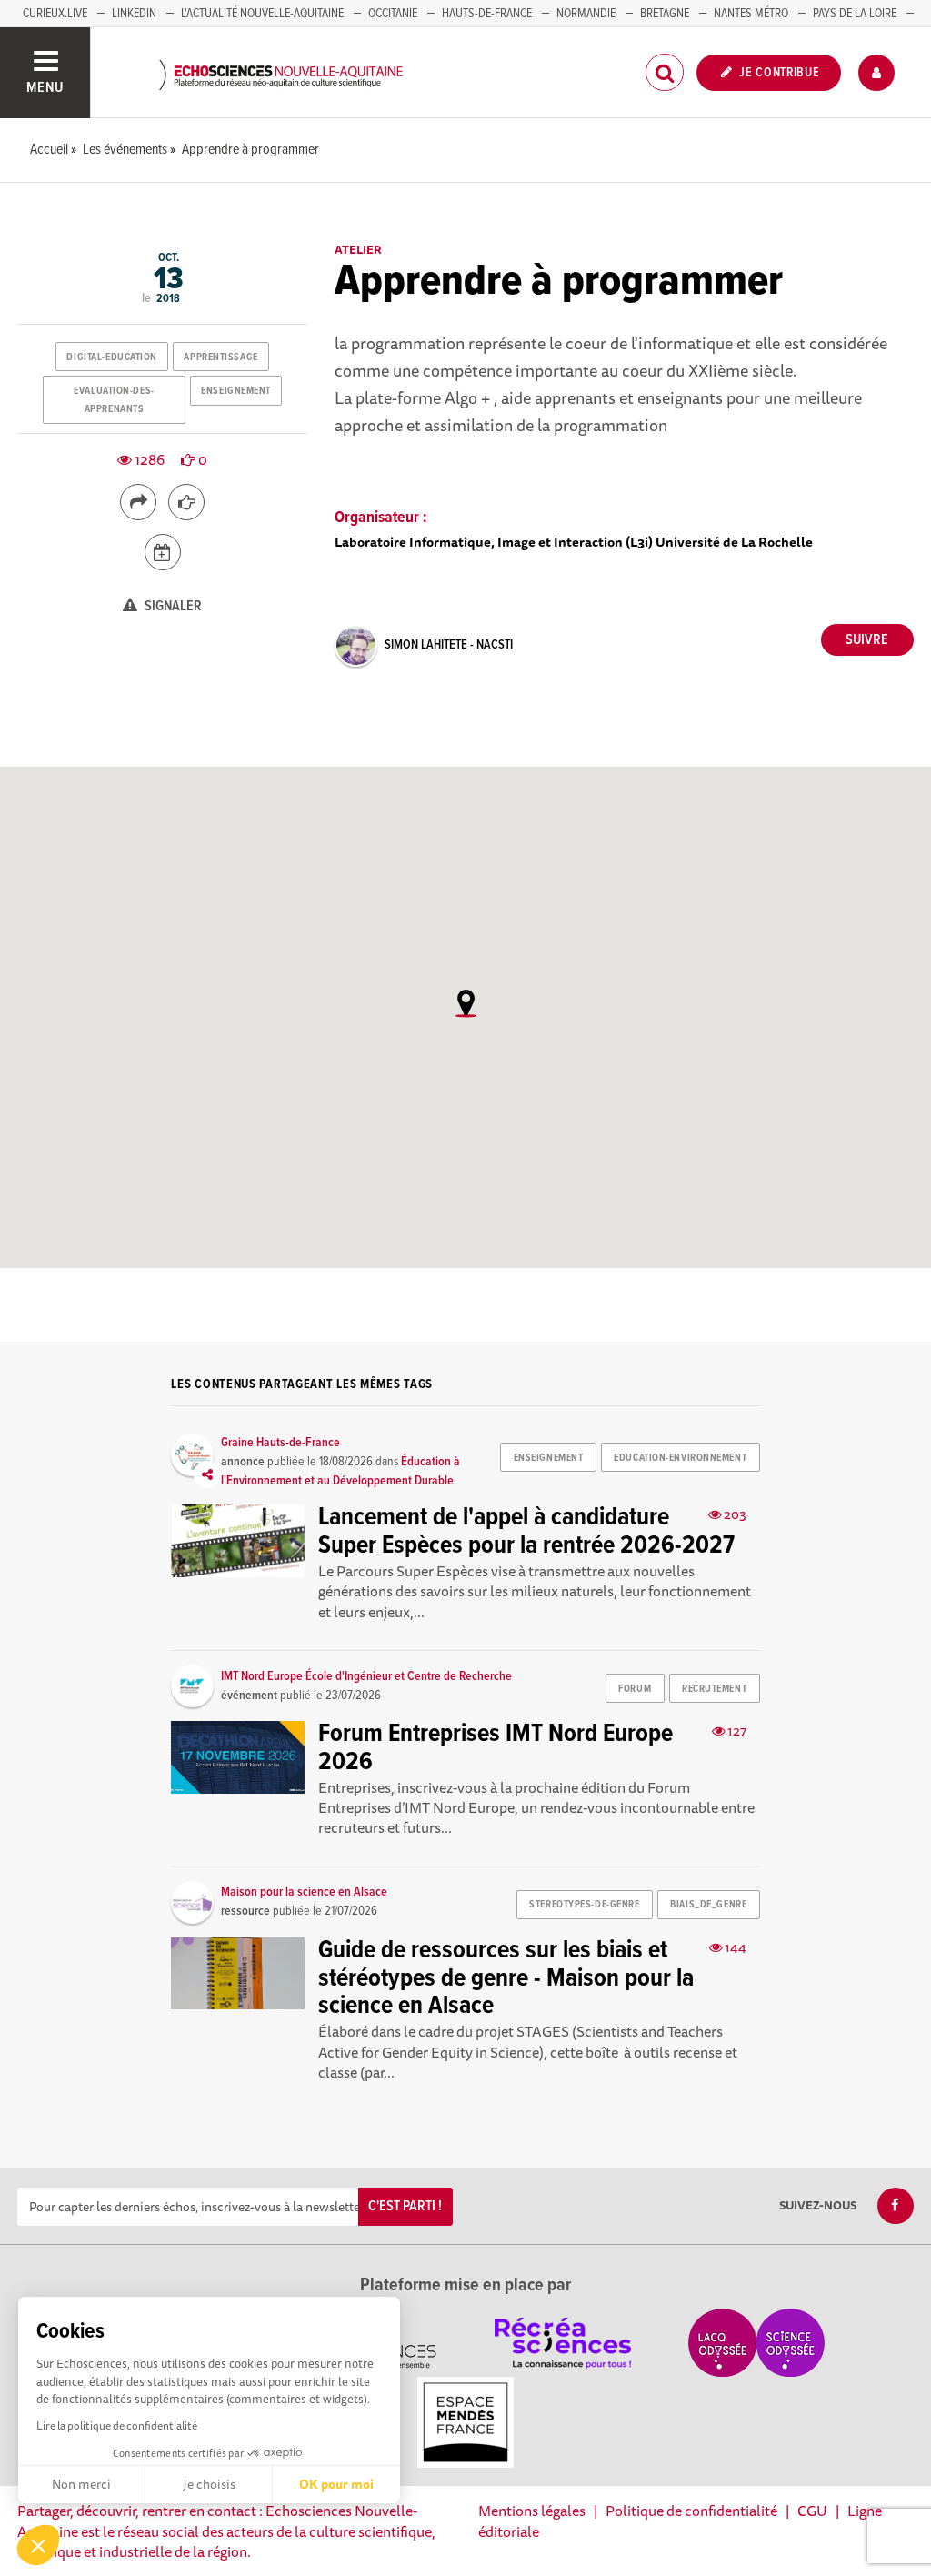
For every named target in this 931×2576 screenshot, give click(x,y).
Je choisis (209, 2484)
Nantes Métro (751, 14)
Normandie (586, 14)
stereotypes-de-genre (584, 1905)
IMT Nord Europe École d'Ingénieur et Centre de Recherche (366, 1676)
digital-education (112, 357)
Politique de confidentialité (691, 2511)
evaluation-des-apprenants (114, 400)
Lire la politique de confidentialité (117, 2425)
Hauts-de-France (487, 14)
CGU (812, 2511)
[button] (38, 2545)
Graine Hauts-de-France (280, 1443)
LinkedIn (134, 14)
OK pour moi (336, 2484)
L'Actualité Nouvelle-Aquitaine (262, 14)
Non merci (81, 2484)
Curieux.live (55, 14)
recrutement (714, 1689)
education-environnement (680, 1458)
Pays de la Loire (855, 14)
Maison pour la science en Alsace (304, 1892)
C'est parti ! (405, 2206)
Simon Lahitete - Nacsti (449, 645)
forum (635, 1689)
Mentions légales (532, 2511)
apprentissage (220, 357)
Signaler (172, 606)
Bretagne (665, 14)
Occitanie (393, 14)
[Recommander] (186, 502)
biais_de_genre (708, 1905)
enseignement (236, 391)
